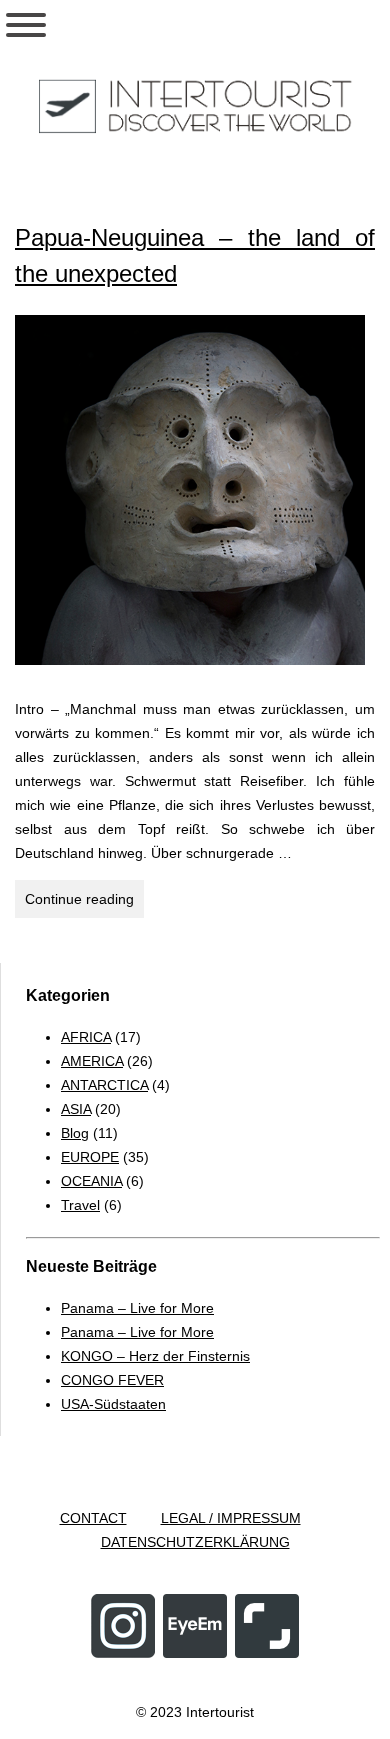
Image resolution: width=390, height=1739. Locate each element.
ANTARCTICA (104, 1085)
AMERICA (92, 1061)
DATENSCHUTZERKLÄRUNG (195, 1542)
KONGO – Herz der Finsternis (155, 1356)
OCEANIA (91, 1181)
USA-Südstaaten (113, 1404)
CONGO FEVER (112, 1380)
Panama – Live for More (137, 1308)
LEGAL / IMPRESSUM (231, 1518)
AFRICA (86, 1037)
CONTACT (93, 1518)
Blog (75, 1133)
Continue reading (84, 904)
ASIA (76, 1109)
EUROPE (90, 1157)
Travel (80, 1205)
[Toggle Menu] (26, 25)
